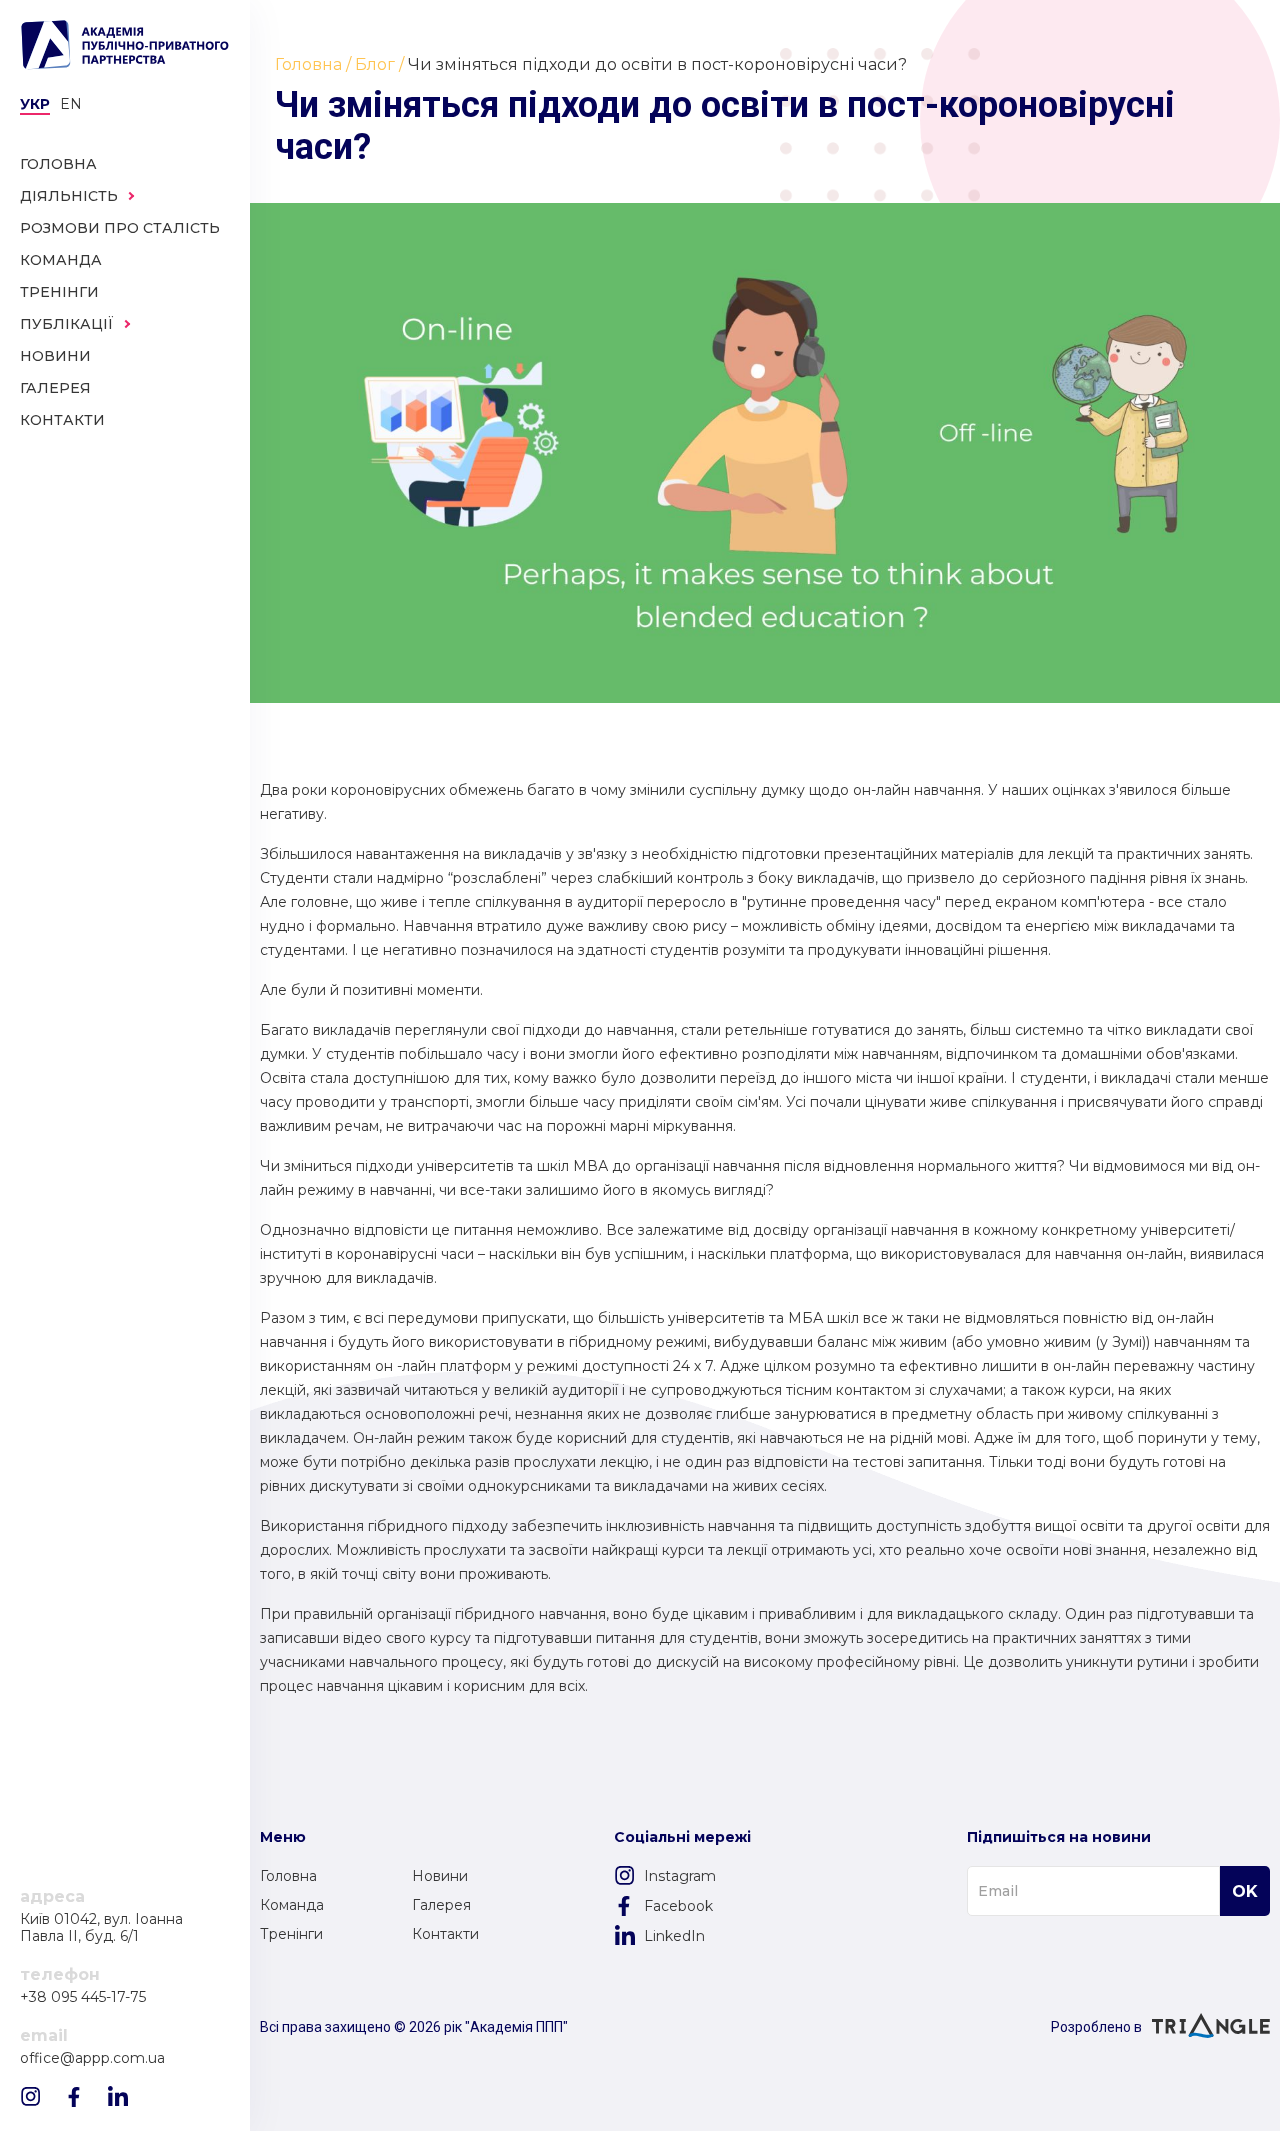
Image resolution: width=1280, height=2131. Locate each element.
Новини (440, 1876)
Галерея (441, 1905)
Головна (288, 1876)
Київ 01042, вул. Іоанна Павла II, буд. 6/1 (101, 1928)
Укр (35, 104)
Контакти (445, 1934)
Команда (292, 1905)
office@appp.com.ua (92, 2058)
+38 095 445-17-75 (83, 1997)
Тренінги (291, 1934)
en (71, 104)
